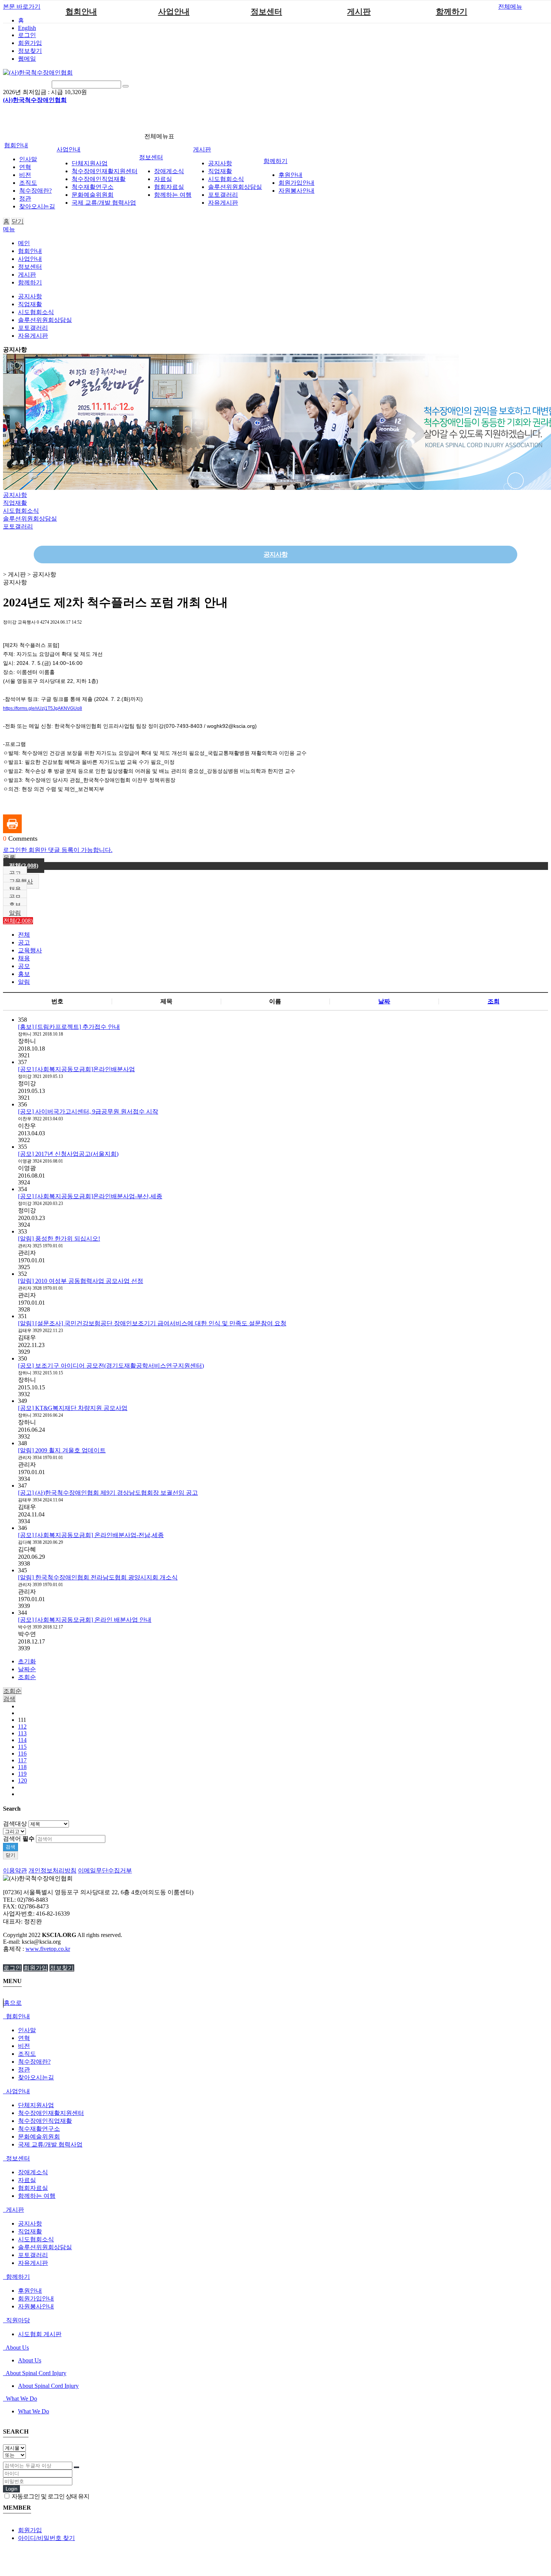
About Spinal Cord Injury (35, 2373)
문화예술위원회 (93, 195)
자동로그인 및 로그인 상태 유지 (50, 2496)
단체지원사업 (90, 163)
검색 (10, 1847)
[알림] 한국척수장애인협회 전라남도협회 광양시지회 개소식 (98, 1577)
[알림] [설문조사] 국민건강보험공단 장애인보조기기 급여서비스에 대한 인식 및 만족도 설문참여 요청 (152, 1323)
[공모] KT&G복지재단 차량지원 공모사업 (73, 1408)
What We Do (21, 2399)
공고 (15, 873)
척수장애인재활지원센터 (105, 171)
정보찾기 (30, 51)
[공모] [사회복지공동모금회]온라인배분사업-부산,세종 (90, 1196)
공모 (15, 897)
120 (22, 1780)
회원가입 (30, 43)
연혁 (25, 167)
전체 (24, 935)
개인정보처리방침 (52, 1870)
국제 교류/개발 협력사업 (104, 203)
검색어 (19, 1839)
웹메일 (27, 59)
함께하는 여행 (173, 195)
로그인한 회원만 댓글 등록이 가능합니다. (58, 850)
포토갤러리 (223, 195)
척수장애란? (35, 191)
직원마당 (17, 2320)
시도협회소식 (226, 179)
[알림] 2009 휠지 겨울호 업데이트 (62, 1450)
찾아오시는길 (37, 206)
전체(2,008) (24, 866)
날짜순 (27, 1669)
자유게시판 (223, 203)
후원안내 (290, 175)
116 (22, 1754)
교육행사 (21, 881)
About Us (17, 2348)
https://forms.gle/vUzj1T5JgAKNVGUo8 (43, 708)
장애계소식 (169, 171)
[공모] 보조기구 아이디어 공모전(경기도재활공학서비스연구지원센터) (111, 1366)
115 (22, 1747)
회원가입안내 (296, 183)
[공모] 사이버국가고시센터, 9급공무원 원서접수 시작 (88, 1111)
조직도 (28, 183)
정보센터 (267, 12)
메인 (24, 243)
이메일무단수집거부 (105, 1870)
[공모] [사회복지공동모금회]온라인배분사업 (76, 1069)
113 (22, 1733)
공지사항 (220, 163)
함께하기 (452, 12)
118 (22, 1767)
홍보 (15, 905)
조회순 (27, 1677)
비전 (25, 175)
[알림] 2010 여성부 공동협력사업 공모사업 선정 (81, 1281)
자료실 (163, 179)
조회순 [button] (12, 1691)
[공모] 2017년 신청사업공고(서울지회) (68, 1154)
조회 (494, 1001)
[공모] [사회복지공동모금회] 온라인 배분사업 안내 (85, 1620)
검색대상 (15, 1824)
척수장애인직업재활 (99, 179)
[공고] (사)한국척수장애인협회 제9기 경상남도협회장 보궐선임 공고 (108, 1493)
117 (22, 1760)
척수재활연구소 (93, 187)
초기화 (27, 1661)
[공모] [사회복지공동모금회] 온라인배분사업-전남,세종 (91, 1535)
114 (22, 1740)
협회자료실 (169, 187)
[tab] (275, 2017)
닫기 (18, 221)
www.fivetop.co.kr (48, 1949)
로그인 (27, 35)
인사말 (28, 159)
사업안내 (174, 12)
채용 (15, 889)
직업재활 (220, 171)
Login (11, 2489)
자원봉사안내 (296, 191)
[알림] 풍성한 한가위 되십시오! (59, 1239)
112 (22, 1727)
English (27, 28)
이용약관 (15, 1870)
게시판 (359, 12)
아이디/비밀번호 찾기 (46, 2538)
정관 (25, 198)
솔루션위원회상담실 (235, 187)
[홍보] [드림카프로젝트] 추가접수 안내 (69, 1027)
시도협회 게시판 (40, 2334)
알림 (15, 913)
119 (22, 1774)
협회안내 (81, 12)
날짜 (384, 1001)
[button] (9, 858)
